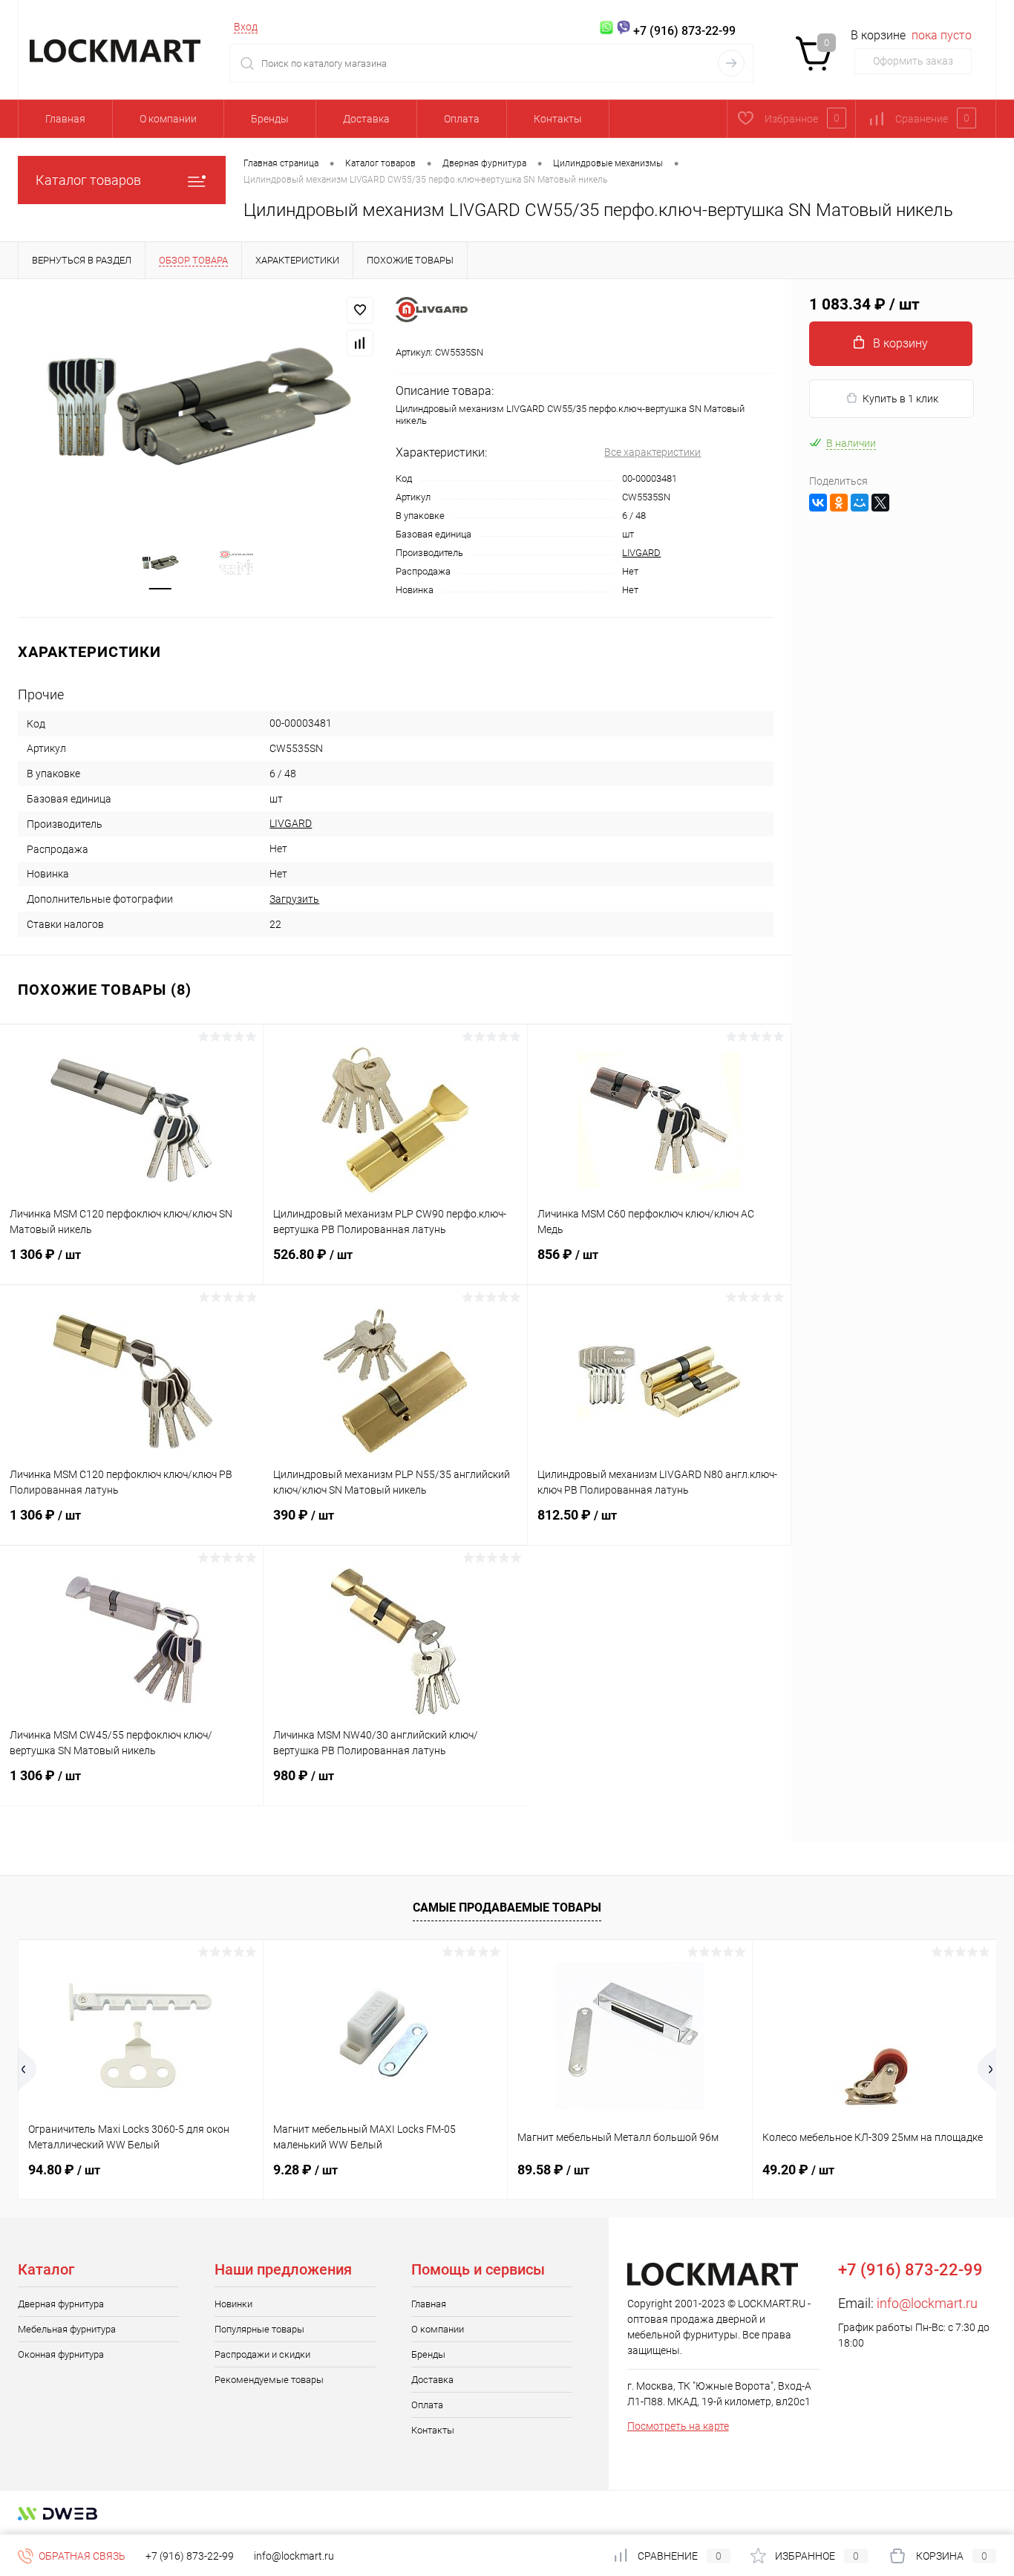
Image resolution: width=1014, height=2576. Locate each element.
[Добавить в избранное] (360, 310)
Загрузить (294, 899)
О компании (168, 119)
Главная (65, 119)
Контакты (558, 119)
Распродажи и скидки (262, 2354)
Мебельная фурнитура (67, 2329)
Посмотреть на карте (678, 2426)
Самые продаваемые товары (507, 1908)
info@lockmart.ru (927, 2303)
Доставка (366, 119)
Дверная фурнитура (61, 2304)
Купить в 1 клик (900, 399)
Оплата (462, 119)
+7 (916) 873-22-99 (190, 2556)
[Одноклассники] (839, 503)
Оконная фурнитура (61, 2354)
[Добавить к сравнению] (360, 343)
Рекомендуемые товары (269, 2380)
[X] (880, 503)
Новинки (233, 2304)
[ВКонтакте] (818, 503)
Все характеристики (652, 452)
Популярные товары (259, 2329)
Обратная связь (81, 2556)
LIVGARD (641, 553)
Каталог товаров (88, 180)
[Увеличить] (198, 407)
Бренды (270, 119)
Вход (246, 27)
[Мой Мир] (860, 503)
